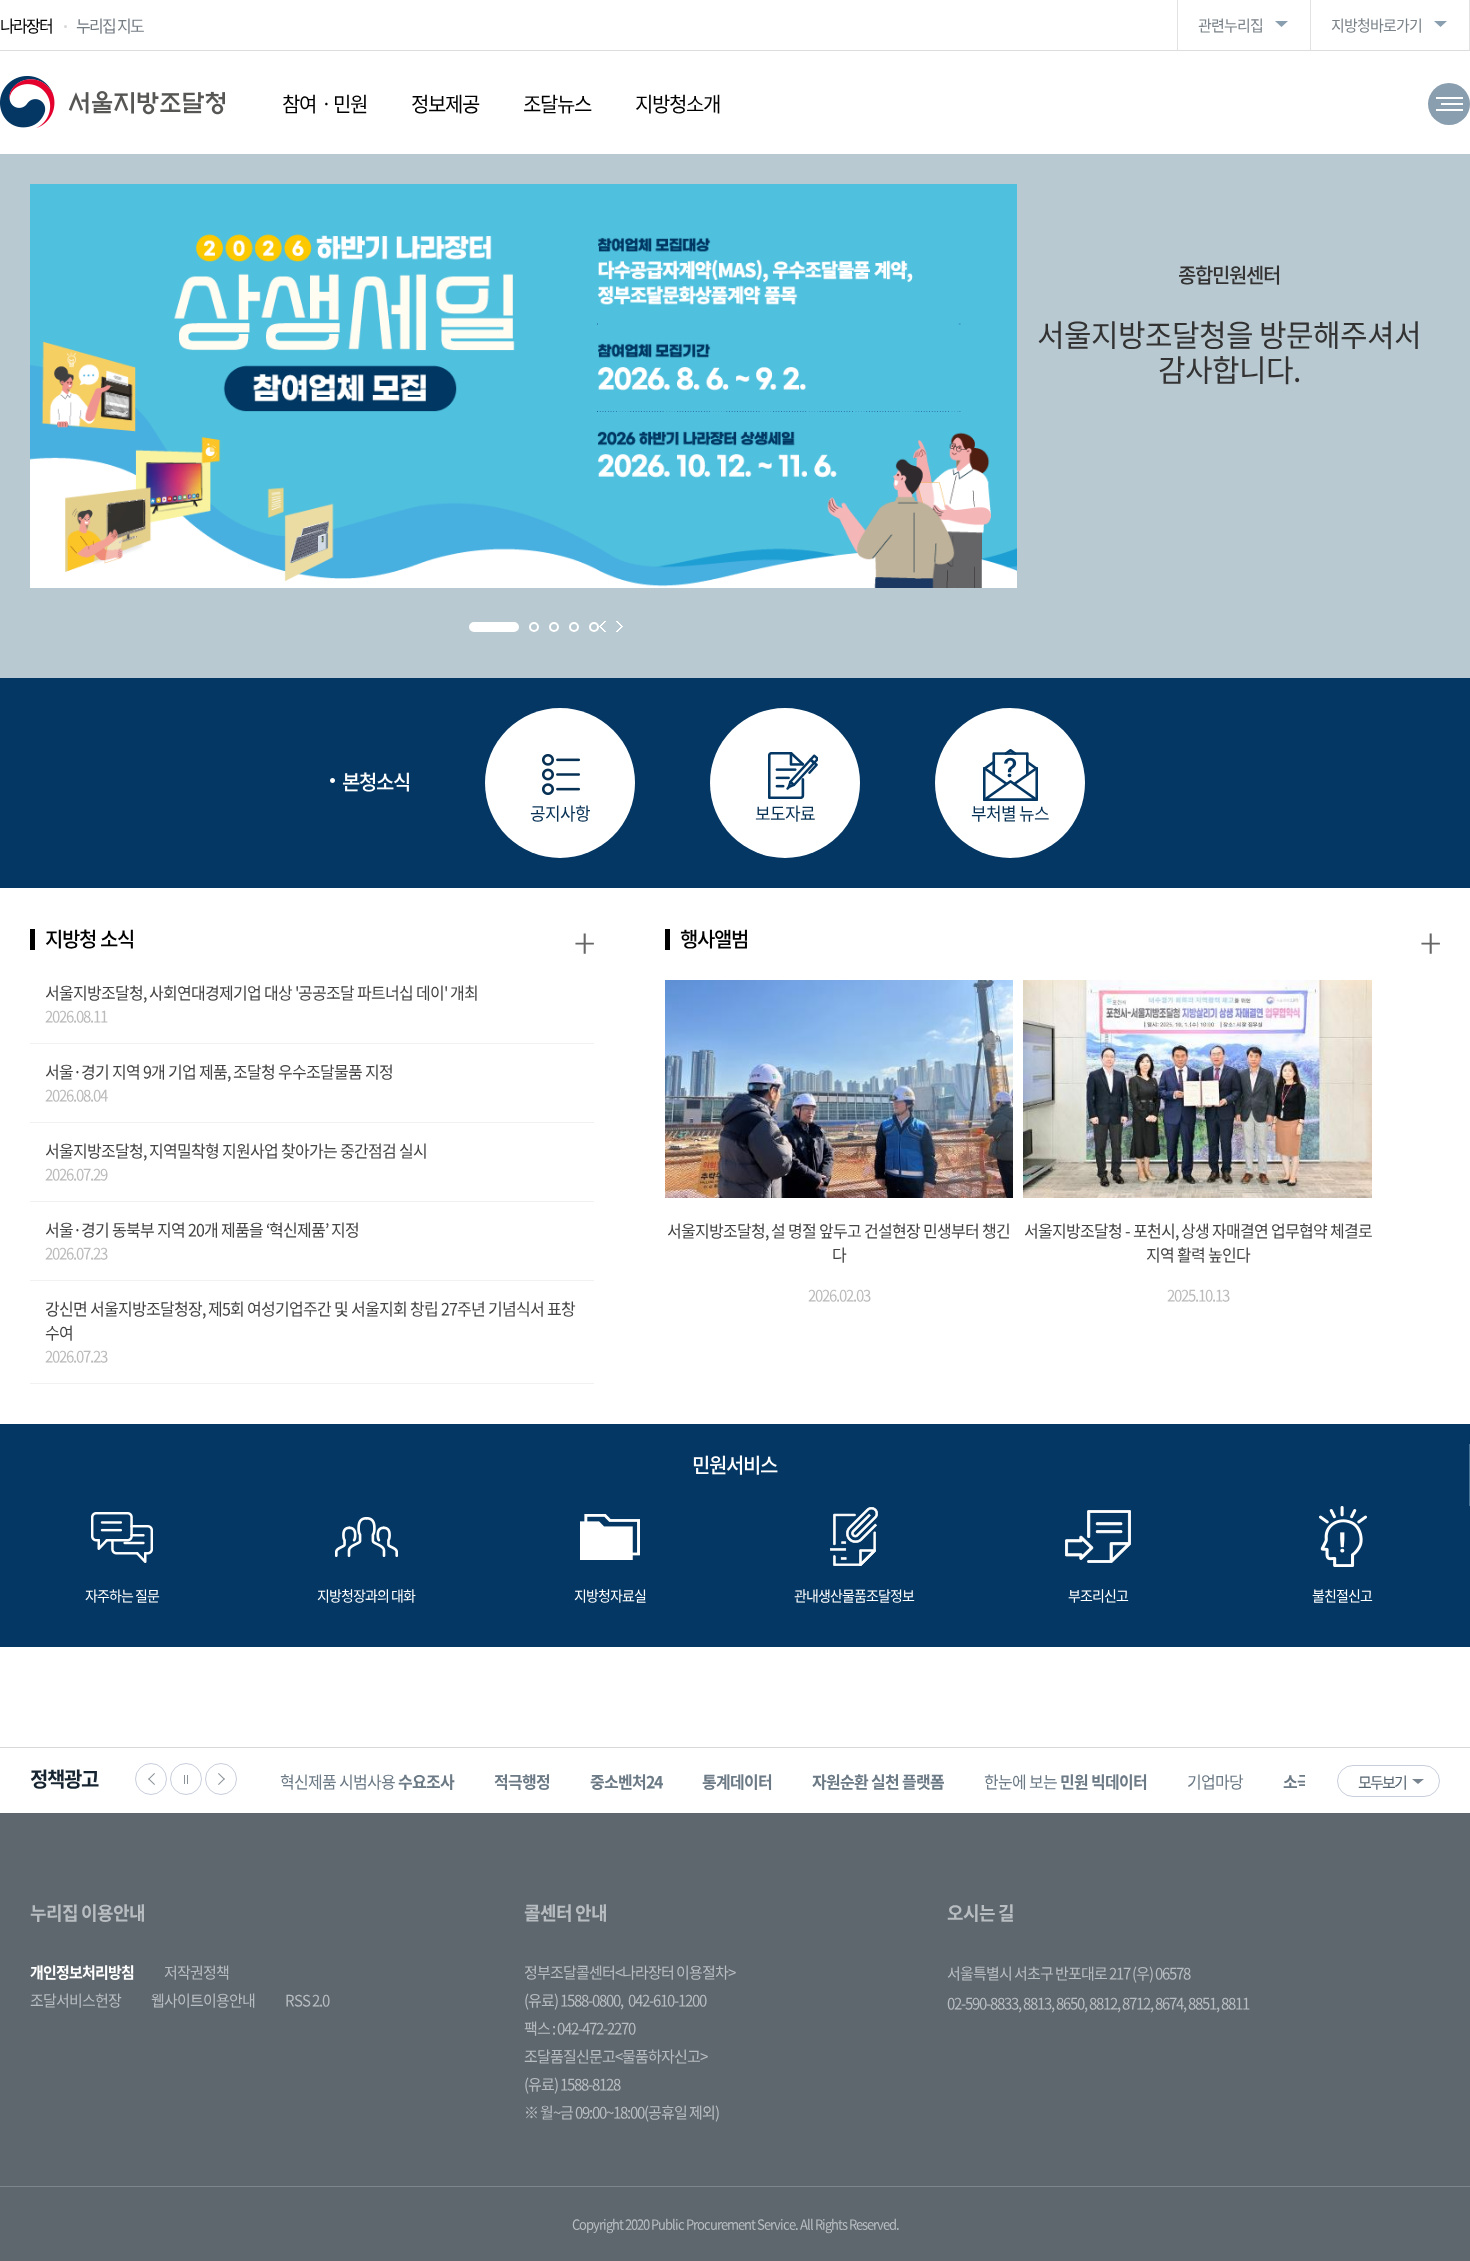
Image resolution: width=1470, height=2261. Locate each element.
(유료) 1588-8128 (572, 2084)
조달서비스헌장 (75, 2000)
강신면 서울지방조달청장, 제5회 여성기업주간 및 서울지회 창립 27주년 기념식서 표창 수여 (310, 1320)
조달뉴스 (557, 103)
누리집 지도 (109, 25)
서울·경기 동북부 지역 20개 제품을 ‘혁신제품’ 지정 (202, 1229)
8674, (1171, 2003)
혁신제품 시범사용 (367, 1781)
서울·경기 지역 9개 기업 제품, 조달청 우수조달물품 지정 (219, 1071)
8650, (1072, 2003)
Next (619, 626)
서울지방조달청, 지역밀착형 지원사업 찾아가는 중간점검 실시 (236, 1150)
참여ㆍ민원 (324, 103)
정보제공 (445, 103)
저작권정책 (196, 1972)
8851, (1204, 2003)
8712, (1138, 2003)
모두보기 (1382, 1782)
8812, (1105, 2003)
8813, (1039, 2003)
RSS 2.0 (307, 2000)
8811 (1235, 2003)
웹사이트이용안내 (203, 2000)
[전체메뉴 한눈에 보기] (1449, 104)
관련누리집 (1230, 25)
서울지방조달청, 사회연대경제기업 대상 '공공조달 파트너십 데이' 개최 (261, 992)
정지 (186, 1779)
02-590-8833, (985, 2003)
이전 (151, 1779)
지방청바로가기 (1376, 25)
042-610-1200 (667, 2000)
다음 (221, 1779)
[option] (367, 1780)
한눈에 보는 (1065, 1781)
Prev (602, 626)
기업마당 (1215, 1781)
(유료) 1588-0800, (573, 2000)
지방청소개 (677, 103)
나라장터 (26, 25)
